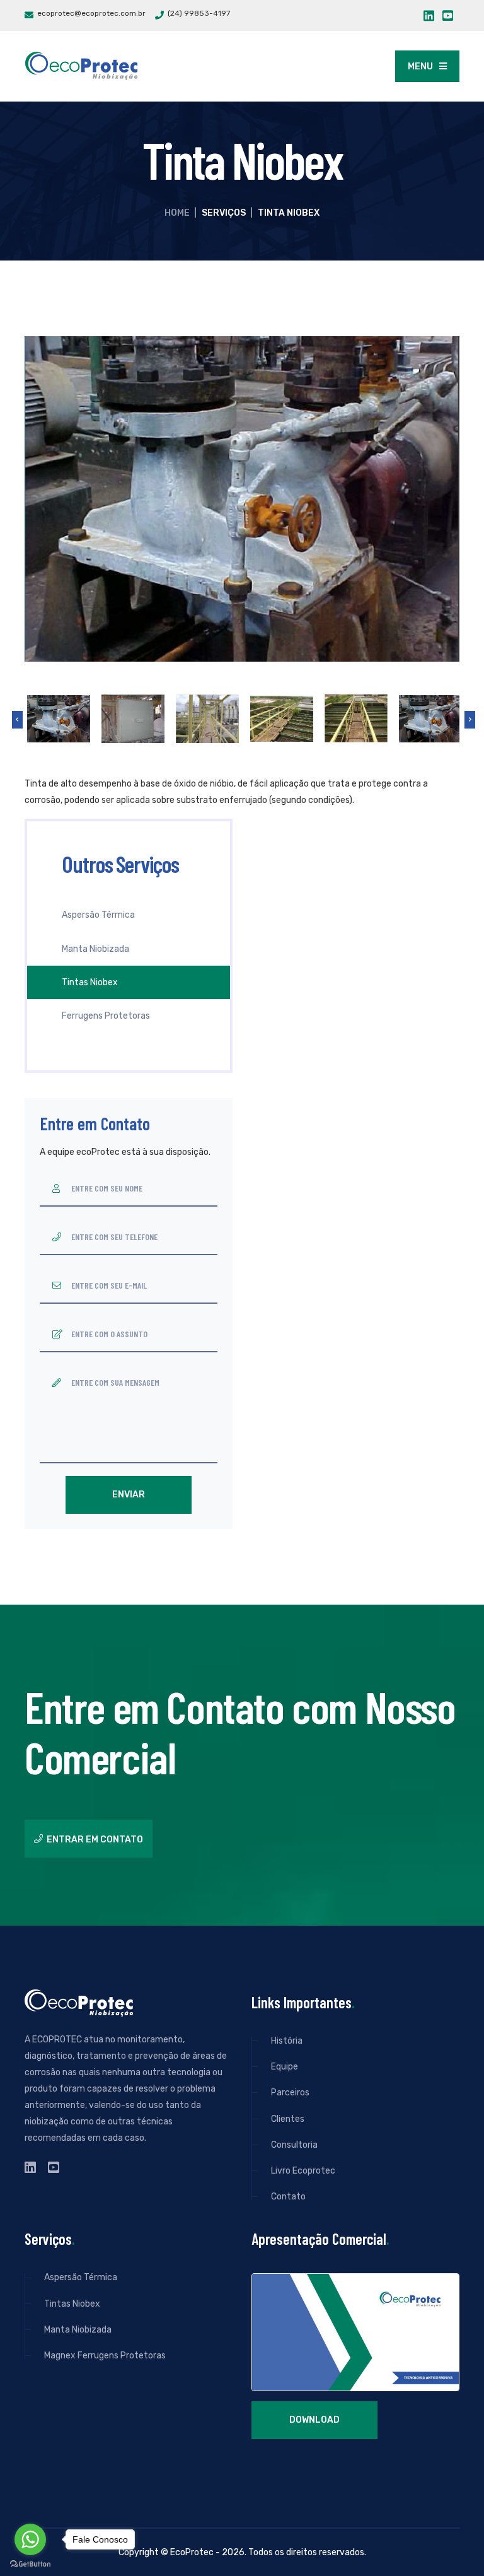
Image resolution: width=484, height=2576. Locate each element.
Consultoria (294, 2145)
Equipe (285, 2067)
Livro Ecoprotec (303, 2171)
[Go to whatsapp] (30, 2539)
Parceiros (290, 2093)
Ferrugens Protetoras (106, 1016)
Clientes (288, 2119)
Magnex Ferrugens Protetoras (105, 2356)
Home (177, 213)
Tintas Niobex (90, 982)
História (287, 2041)
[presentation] (17, 720)
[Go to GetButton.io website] (30, 2563)
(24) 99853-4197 (199, 13)
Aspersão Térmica (98, 915)
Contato (288, 2197)
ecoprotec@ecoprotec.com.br (91, 13)
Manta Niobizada (95, 949)
